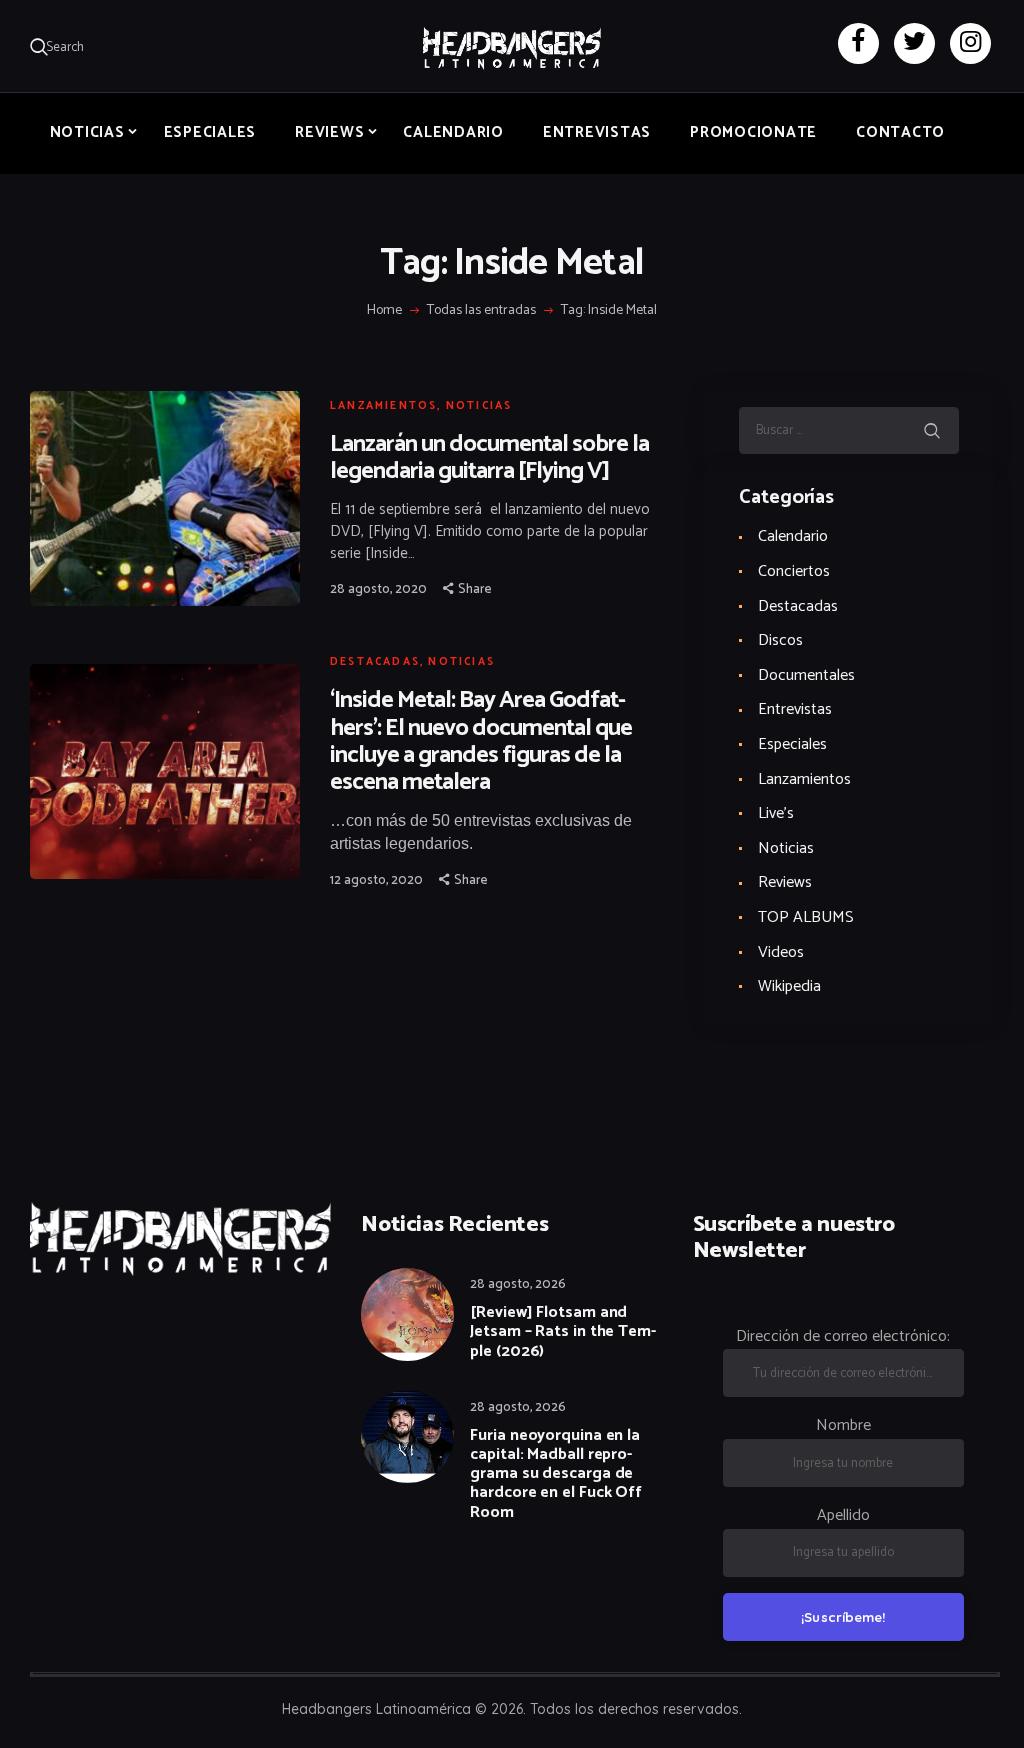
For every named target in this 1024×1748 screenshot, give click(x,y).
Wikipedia (789, 986)
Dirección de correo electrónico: (843, 1336)
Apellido (843, 1515)
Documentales (806, 675)
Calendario (793, 536)
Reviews (785, 882)
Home (384, 311)
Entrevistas (795, 709)
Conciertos (794, 571)
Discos (780, 640)
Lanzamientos (383, 406)
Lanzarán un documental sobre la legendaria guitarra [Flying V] (489, 458)
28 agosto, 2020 (378, 589)
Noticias (479, 406)
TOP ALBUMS (806, 917)
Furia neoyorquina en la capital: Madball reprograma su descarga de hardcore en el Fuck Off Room (556, 1474)
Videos (781, 952)
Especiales (792, 744)
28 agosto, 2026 (518, 1284)
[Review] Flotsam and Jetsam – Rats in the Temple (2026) (563, 1332)
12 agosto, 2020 (376, 880)
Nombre (843, 1425)
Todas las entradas (481, 310)
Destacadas (375, 662)
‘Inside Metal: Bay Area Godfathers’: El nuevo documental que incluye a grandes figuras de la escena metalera (481, 741)
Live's (776, 813)
